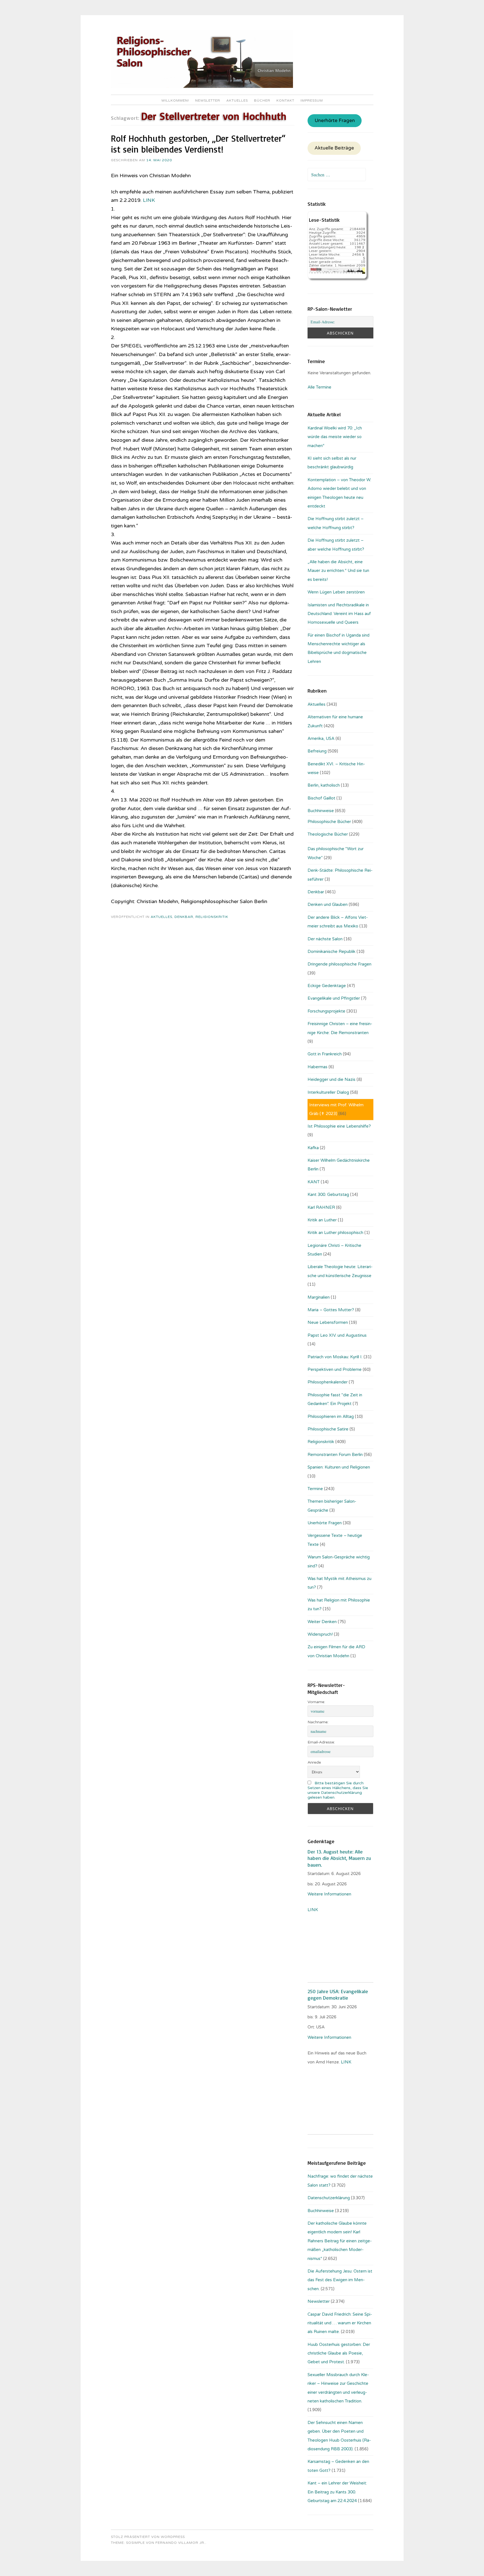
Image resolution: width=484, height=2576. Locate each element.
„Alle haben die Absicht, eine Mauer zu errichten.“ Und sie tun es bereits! (338, 571)
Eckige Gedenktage (327, 986)
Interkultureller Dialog (328, 1092)
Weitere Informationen (329, 1894)
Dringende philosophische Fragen (339, 964)
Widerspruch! (320, 1634)
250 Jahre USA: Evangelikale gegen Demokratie (338, 1994)
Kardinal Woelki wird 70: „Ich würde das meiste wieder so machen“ (335, 437)
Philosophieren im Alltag (331, 1416)
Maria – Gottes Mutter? (331, 1310)
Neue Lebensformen (328, 1322)
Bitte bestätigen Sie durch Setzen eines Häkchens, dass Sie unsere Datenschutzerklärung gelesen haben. (338, 1790)
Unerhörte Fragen (335, 121)
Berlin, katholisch (324, 785)
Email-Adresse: (321, 1742)
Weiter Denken (322, 1622)
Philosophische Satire (328, 1429)
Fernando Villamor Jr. (180, 2543)
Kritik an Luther (322, 1220)
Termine (315, 1489)
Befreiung (317, 751)
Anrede (314, 1762)
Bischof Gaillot (321, 798)
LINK (149, 200)
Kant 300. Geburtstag (328, 1195)
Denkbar (184, 917)
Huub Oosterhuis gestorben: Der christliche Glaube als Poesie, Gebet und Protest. (339, 2353)
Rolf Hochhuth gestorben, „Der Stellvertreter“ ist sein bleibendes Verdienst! (198, 144)
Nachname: (318, 1722)
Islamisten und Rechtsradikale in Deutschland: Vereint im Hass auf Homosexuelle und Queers (339, 614)
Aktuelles (237, 100)
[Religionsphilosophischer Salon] (202, 87)
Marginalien (319, 1297)
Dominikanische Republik (331, 952)
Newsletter (208, 100)
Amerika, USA (321, 738)
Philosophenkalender (328, 1382)
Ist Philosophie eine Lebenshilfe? (339, 1126)
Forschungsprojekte (326, 1011)
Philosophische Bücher (329, 822)
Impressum (312, 100)
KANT (314, 1182)
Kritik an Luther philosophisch (335, 1233)
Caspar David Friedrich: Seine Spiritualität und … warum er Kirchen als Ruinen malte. (340, 2323)
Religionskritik (212, 917)
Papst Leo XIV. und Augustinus (337, 1335)
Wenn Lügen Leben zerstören (336, 592)
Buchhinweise (321, 811)
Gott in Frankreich (325, 1054)
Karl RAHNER (321, 1207)
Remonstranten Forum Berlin (335, 1455)
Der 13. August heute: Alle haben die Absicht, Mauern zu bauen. (339, 1858)
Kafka (313, 1148)
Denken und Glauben (328, 904)
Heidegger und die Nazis (331, 1079)
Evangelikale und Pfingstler (334, 998)
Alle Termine (319, 387)
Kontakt (285, 100)
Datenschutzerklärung (329, 2198)
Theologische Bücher (328, 834)
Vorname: (316, 1702)
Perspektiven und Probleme (335, 1369)
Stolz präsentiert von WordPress (148, 2537)
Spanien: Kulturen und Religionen (339, 1467)
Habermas (317, 1067)
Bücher (262, 100)
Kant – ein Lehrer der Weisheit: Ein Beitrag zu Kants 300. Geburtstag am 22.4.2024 (337, 2492)
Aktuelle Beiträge (334, 148)
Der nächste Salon (325, 939)
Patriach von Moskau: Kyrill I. (335, 1357)
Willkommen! (175, 100)
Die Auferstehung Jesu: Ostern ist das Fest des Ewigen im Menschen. (340, 2280)
